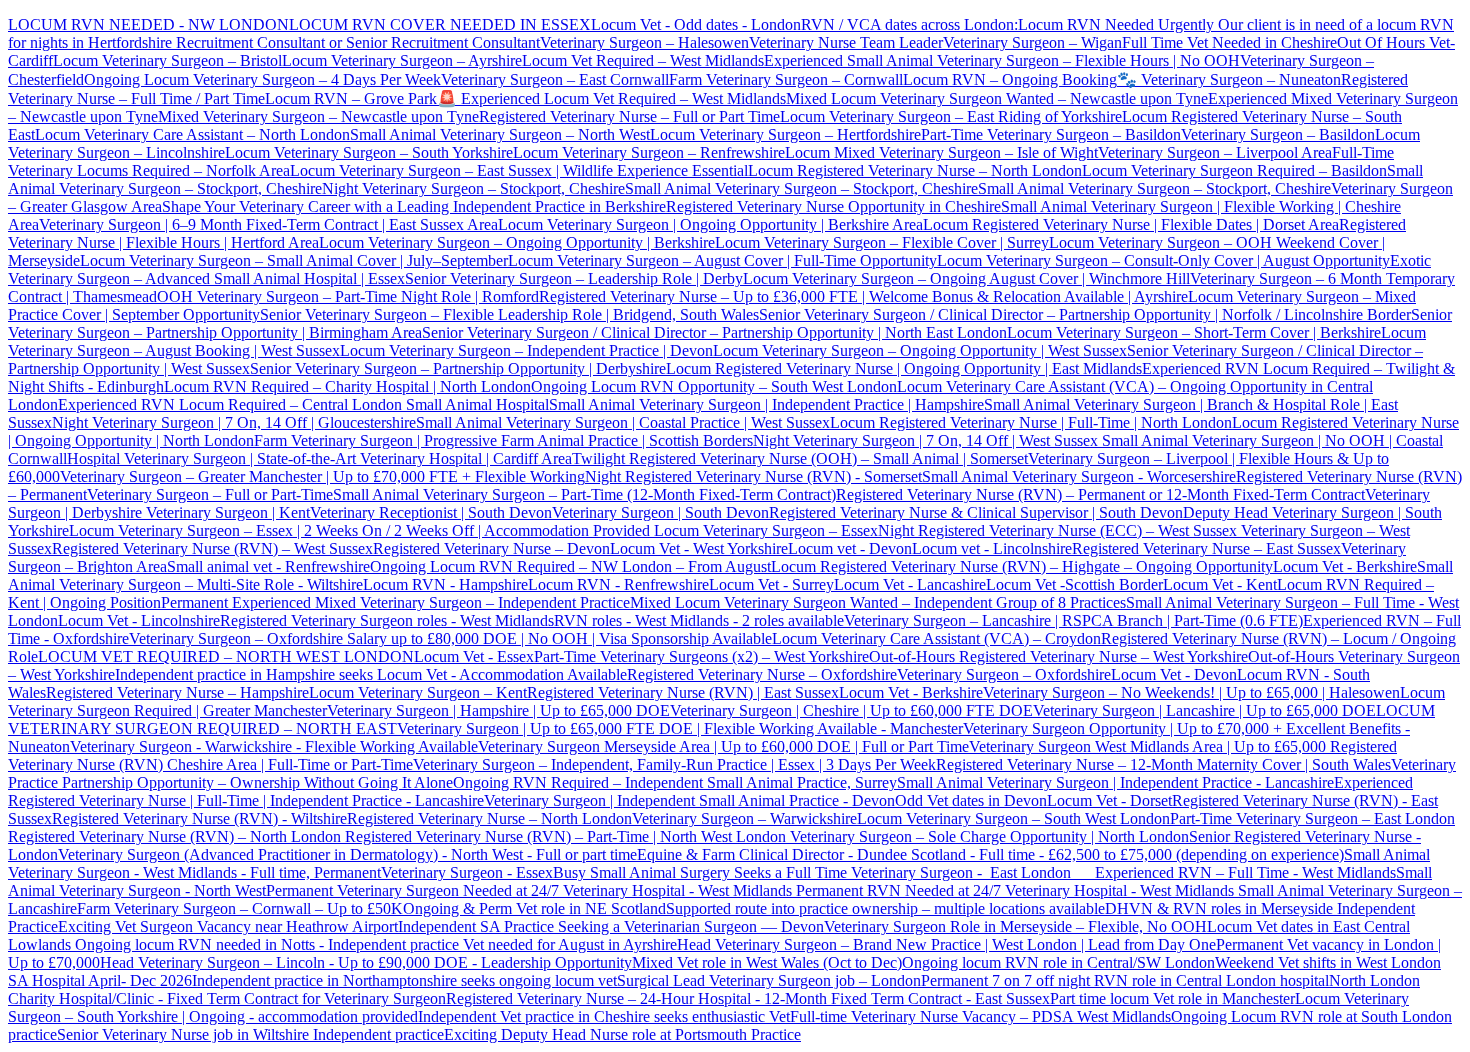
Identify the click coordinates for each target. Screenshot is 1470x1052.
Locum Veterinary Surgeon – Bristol (167, 60)
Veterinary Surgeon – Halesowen (644, 42)
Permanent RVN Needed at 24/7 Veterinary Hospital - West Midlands (1017, 890)
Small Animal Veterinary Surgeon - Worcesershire (1079, 476)
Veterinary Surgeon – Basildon (1278, 134)
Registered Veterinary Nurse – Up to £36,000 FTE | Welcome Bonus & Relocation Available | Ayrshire (863, 296)
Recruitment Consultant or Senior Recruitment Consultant (358, 42)
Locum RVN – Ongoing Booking (1010, 79)
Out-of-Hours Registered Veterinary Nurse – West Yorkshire (1058, 656)
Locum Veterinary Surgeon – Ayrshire (402, 60)
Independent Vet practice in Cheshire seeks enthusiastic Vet (604, 1016)
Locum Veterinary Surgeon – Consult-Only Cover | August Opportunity (1163, 260)
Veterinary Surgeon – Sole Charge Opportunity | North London (987, 836)
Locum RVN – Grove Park (351, 98)
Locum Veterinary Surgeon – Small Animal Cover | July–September (294, 260)
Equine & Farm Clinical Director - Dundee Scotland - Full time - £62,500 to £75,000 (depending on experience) (990, 854)
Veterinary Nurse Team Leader (846, 42)
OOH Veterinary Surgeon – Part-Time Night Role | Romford (348, 296)
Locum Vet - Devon (1174, 674)
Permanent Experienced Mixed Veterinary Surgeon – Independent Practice (395, 602)
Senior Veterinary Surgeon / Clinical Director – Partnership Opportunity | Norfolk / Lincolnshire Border (1085, 314)
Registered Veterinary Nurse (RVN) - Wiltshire (199, 818)
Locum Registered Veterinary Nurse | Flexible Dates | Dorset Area (1131, 224)
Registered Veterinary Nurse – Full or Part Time (629, 116)
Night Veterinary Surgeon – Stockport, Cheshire (473, 188)
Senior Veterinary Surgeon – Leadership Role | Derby (574, 278)
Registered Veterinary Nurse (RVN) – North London (174, 836)
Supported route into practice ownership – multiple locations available (885, 908)
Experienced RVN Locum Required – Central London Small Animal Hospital (303, 404)
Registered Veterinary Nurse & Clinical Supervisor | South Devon (976, 512)
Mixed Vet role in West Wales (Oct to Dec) (767, 962)
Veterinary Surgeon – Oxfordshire (1004, 674)
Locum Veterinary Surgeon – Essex (764, 530)
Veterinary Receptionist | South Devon (431, 512)
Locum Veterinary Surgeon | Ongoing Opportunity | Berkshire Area (710, 224)
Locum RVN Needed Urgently (1116, 24)
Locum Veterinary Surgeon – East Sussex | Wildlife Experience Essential (519, 170)
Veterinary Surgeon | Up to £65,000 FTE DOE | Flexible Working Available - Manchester (680, 728)
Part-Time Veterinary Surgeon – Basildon (1051, 134)
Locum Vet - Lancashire (910, 584)
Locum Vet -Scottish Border (1074, 584)
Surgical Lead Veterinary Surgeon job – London (769, 980)
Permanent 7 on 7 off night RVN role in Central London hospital (1125, 980)
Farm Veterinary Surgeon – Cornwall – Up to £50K (240, 908)
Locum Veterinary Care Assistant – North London (192, 134)
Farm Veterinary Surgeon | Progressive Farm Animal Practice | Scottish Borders (503, 440)
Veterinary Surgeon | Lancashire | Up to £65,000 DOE (1204, 710)
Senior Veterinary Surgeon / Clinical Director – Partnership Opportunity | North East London (714, 332)
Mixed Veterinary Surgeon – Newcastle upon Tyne (318, 116)
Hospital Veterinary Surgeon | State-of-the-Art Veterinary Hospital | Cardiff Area (319, 458)
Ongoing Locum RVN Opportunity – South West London (714, 386)
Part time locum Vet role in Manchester (1172, 998)
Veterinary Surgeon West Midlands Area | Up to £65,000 (1149, 746)
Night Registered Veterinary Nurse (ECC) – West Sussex (1057, 530)
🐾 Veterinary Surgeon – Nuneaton (1229, 79)
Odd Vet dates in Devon (971, 800)
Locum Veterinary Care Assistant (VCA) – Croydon (936, 638)
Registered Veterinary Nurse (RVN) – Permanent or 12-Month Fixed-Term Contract (1100, 494)
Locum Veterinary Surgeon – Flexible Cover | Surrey (882, 242)
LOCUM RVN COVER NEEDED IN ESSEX (440, 24)
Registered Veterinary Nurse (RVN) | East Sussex (683, 692)
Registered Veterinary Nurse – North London (489, 818)
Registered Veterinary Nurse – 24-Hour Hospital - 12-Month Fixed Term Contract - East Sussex (748, 998)
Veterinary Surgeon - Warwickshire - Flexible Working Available (274, 746)
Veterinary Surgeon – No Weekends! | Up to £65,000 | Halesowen (1191, 692)
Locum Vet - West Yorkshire (699, 548)
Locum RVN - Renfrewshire (618, 584)
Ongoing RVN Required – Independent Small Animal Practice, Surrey (675, 782)
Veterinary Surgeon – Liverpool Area (1215, 152)
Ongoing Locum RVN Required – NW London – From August (570, 566)
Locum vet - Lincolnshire (992, 548)
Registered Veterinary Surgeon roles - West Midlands (387, 620)
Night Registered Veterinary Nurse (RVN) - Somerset (753, 476)
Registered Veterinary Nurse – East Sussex (1206, 548)
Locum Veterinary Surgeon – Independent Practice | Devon (526, 350)
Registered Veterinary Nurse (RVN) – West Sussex (212, 548)
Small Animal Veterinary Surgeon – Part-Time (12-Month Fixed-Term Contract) (584, 494)
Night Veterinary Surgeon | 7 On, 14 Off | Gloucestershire (234, 422)
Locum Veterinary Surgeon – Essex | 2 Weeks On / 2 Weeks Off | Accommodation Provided (359, 530)
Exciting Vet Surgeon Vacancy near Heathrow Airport (228, 926)
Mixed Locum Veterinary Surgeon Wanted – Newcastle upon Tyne (997, 98)
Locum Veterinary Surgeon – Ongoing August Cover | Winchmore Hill (966, 278)
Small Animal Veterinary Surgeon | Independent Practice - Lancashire (1115, 782)
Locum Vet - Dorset (1109, 800)
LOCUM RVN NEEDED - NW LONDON (148, 24)
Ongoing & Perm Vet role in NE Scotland (534, 908)
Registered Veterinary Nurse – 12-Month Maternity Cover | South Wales (1163, 764)
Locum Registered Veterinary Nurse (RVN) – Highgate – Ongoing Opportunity (1022, 566)
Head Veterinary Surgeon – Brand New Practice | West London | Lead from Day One (946, 944)
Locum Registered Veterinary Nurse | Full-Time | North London (1031, 422)
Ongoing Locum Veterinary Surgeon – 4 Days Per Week (262, 79)
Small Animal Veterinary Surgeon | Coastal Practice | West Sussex (623, 422)
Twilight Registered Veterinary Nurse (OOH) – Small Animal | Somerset (800, 458)
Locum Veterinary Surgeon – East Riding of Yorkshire (951, 116)
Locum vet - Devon (850, 548)
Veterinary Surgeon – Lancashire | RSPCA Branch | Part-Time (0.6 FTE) (1073, 620)
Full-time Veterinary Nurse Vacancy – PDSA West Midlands (980, 1016)
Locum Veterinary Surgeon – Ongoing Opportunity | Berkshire (517, 242)
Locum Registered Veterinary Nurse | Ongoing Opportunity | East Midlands (904, 368)
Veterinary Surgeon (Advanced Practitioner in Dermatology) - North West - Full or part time (347, 854)
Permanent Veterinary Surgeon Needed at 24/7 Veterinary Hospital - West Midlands (531, 890)
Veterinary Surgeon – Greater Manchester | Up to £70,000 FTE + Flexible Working (322, 476)
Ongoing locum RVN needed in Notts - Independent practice (269, 944)
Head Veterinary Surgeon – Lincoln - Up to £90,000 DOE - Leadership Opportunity (366, 962)
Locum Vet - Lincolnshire (139, 620)
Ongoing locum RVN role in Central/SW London (1058, 962)
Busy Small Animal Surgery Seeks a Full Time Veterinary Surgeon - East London (824, 872)
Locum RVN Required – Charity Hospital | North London (347, 386)
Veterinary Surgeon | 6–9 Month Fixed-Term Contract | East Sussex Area (268, 224)
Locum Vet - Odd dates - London (696, 24)
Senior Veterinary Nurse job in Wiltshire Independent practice (250, 1034)
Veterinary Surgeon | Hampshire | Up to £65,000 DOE (498, 710)
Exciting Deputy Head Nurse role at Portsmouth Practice (622, 1034)
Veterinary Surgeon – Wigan (1032, 42)
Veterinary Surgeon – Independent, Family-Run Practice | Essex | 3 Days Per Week (674, 764)
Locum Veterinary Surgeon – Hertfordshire (785, 134)
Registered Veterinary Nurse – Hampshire (177, 692)
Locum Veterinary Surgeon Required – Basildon (1234, 170)
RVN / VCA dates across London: (909, 24)
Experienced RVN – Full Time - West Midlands (1245, 872)
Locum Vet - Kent (1220, 584)
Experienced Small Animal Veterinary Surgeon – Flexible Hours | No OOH (1002, 60)
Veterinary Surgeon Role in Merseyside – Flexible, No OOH (1015, 926)
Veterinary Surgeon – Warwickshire (744, 818)
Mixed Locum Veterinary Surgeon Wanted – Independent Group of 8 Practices (878, 602)
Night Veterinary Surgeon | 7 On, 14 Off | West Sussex (925, 440)
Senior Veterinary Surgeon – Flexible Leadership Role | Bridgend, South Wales (509, 314)
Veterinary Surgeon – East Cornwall (555, 79)
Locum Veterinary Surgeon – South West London (1013, 818)
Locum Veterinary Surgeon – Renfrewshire (649, 152)
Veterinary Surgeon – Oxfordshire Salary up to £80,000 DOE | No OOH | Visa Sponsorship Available (450, 638)
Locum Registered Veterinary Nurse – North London (915, 170)
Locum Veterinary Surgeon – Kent (418, 692)
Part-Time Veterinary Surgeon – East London (1312, 818)
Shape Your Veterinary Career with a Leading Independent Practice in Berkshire (414, 206)
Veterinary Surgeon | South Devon (660, 512)
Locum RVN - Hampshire (445, 584)
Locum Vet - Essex (474, 656)
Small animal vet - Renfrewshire (268, 566)
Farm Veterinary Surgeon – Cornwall (786, 79)
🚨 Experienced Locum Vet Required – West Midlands (611, 98)
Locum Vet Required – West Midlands (643, 60)
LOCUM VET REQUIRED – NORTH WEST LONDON (226, 656)
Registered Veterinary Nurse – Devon (491, 548)
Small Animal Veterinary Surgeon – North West (500, 134)
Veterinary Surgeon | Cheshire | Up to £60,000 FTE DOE (851, 710)
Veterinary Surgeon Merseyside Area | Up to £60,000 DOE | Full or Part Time (723, 746)
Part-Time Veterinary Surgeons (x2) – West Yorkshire (701, 656)
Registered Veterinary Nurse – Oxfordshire (762, 674)
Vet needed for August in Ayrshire (570, 944)
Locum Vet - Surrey (771, 584)
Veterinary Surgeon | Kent (226, 512)
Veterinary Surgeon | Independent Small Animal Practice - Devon (689, 800)
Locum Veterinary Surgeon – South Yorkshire (369, 152)
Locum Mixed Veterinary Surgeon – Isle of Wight (941, 152)
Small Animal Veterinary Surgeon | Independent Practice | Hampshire (766, 404)
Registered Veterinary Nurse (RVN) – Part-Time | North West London (563, 836)
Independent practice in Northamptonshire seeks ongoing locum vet (404, 980)
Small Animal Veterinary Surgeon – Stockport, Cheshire (801, 188)
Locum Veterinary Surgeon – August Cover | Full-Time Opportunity (722, 260)
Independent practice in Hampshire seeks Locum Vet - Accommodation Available (371, 674)
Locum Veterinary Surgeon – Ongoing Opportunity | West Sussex (920, 350)
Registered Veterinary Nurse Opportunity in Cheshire (833, 206)
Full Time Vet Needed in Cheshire (1229, 42)
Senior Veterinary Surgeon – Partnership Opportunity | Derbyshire (458, 368)
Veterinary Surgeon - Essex (467, 872)
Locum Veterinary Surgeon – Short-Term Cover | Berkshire (1194, 332)
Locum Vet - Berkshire (1345, 566)
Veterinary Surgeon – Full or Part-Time (210, 494)
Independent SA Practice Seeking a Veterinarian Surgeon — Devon (611, 926)
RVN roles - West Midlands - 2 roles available (699, 620)
